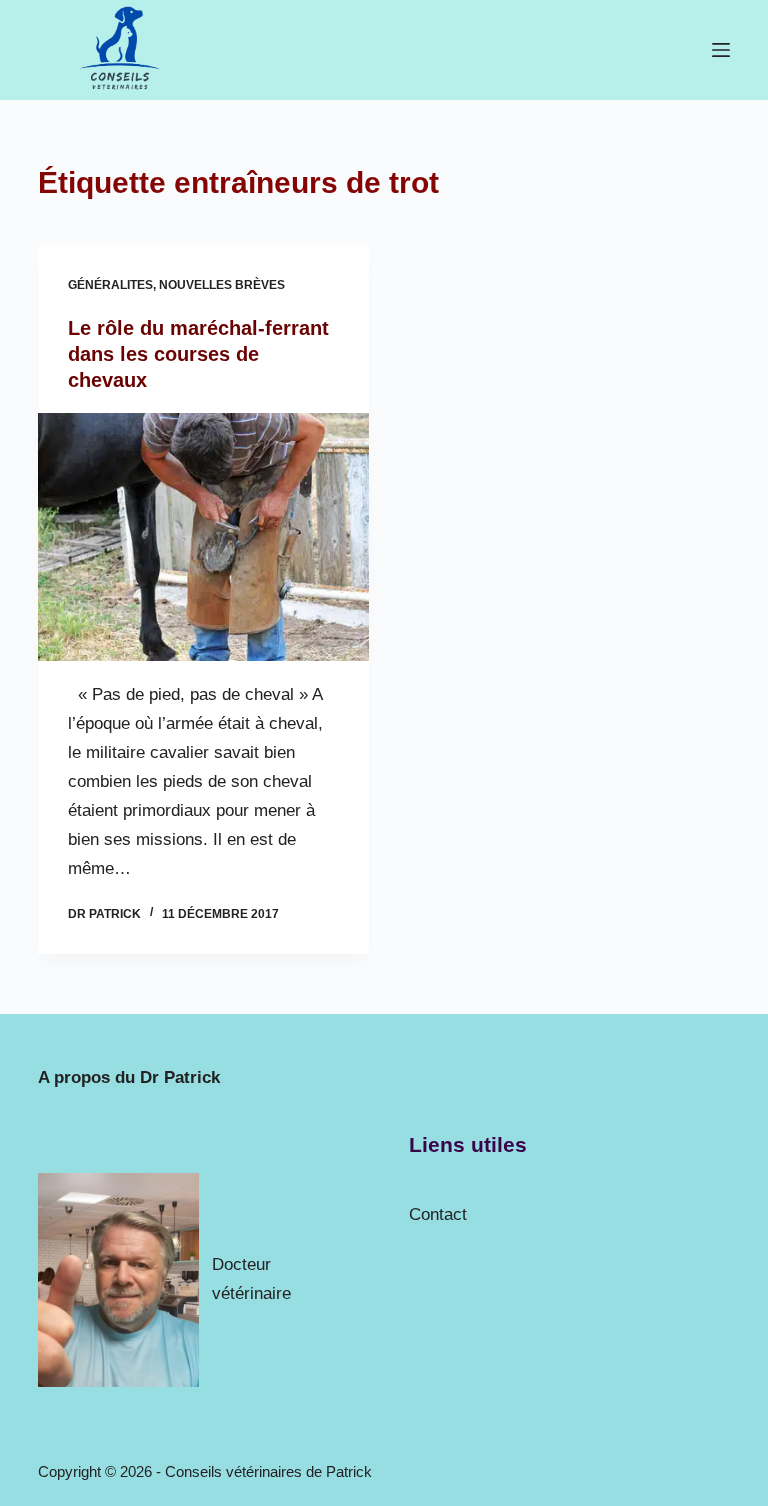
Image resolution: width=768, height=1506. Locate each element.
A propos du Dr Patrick (129, 1077)
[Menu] (721, 50)
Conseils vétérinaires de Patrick (268, 1471)
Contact (438, 1214)
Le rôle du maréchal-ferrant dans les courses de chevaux (198, 354)
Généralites (110, 285)
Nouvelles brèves (222, 285)
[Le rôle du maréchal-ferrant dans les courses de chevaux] (203, 537)
